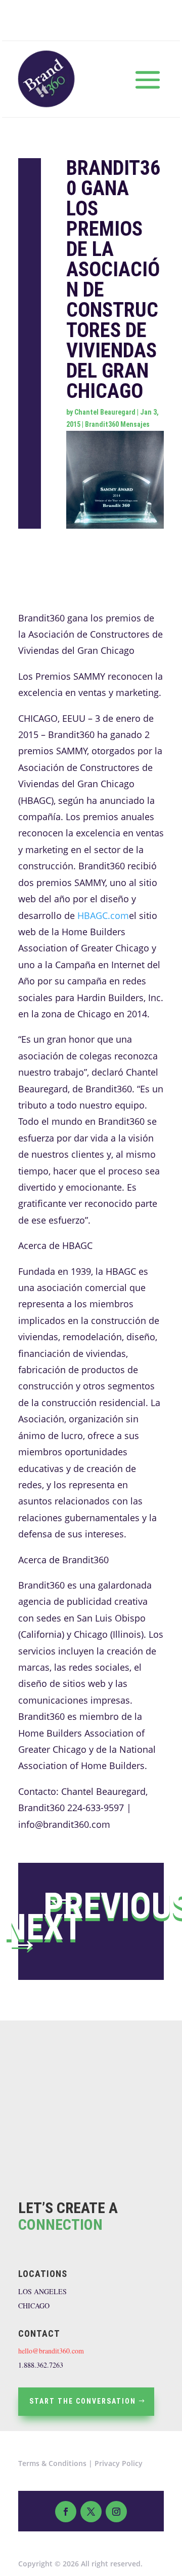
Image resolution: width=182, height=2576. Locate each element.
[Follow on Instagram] (116, 2512)
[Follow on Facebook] (66, 2512)
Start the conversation (83, 2401)
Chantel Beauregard (105, 412)
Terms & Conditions (52, 2463)
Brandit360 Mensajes (117, 424)
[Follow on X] (91, 2512)
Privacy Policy (119, 2463)
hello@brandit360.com (51, 2351)
